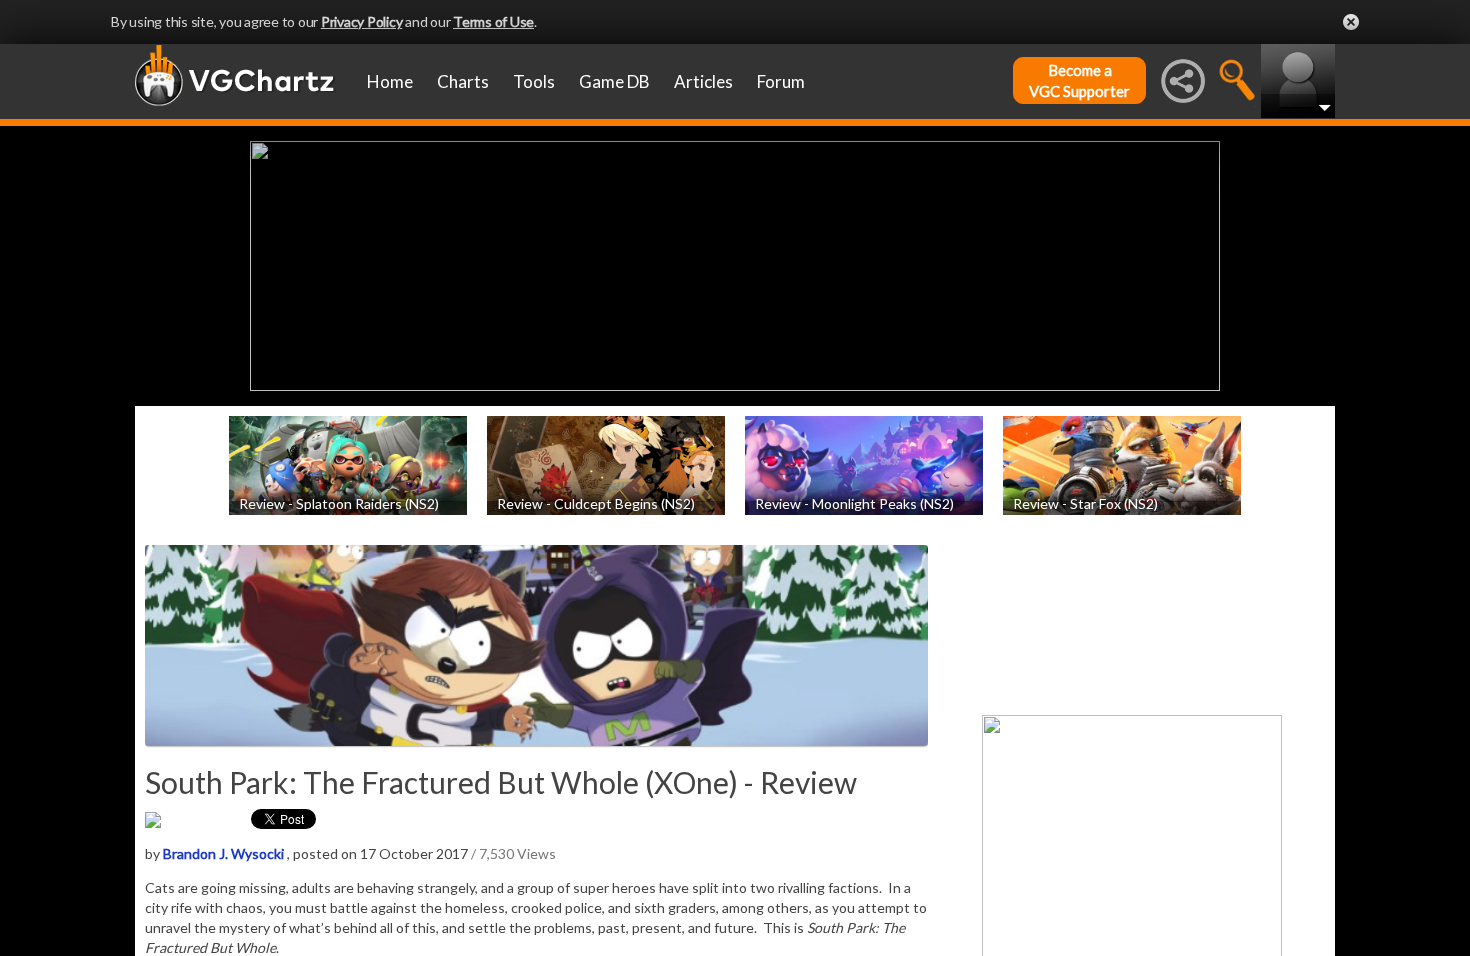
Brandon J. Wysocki (223, 853)
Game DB (614, 81)
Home (390, 81)
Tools (534, 81)
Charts (463, 81)
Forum (781, 81)
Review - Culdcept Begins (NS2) (596, 502)
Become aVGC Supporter (1079, 80)
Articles (703, 81)
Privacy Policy (362, 21)
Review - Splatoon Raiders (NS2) (339, 502)
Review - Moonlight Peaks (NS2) (854, 502)
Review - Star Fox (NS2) (1085, 502)
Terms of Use (493, 21)
